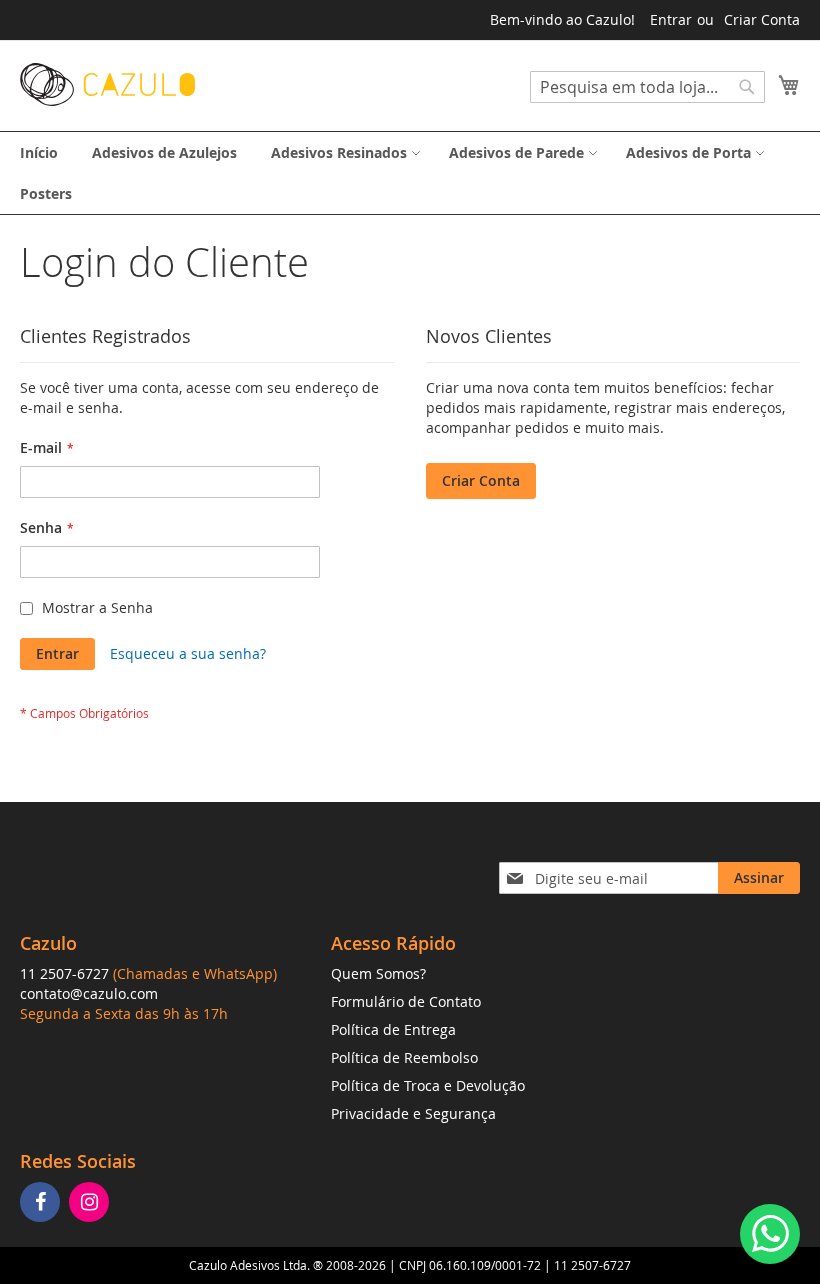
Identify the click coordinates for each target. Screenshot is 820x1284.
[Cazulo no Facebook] (42, 1203)
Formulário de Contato (406, 1001)
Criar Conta (762, 19)
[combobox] (647, 87)
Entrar (671, 19)
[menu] (410, 173)
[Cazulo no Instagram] (91, 1203)
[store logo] (107, 84)
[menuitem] (39, 152)
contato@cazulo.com (89, 993)
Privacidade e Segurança (413, 1113)
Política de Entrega (393, 1029)
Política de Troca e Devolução (428, 1085)
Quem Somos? (378, 973)
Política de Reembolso (404, 1057)
